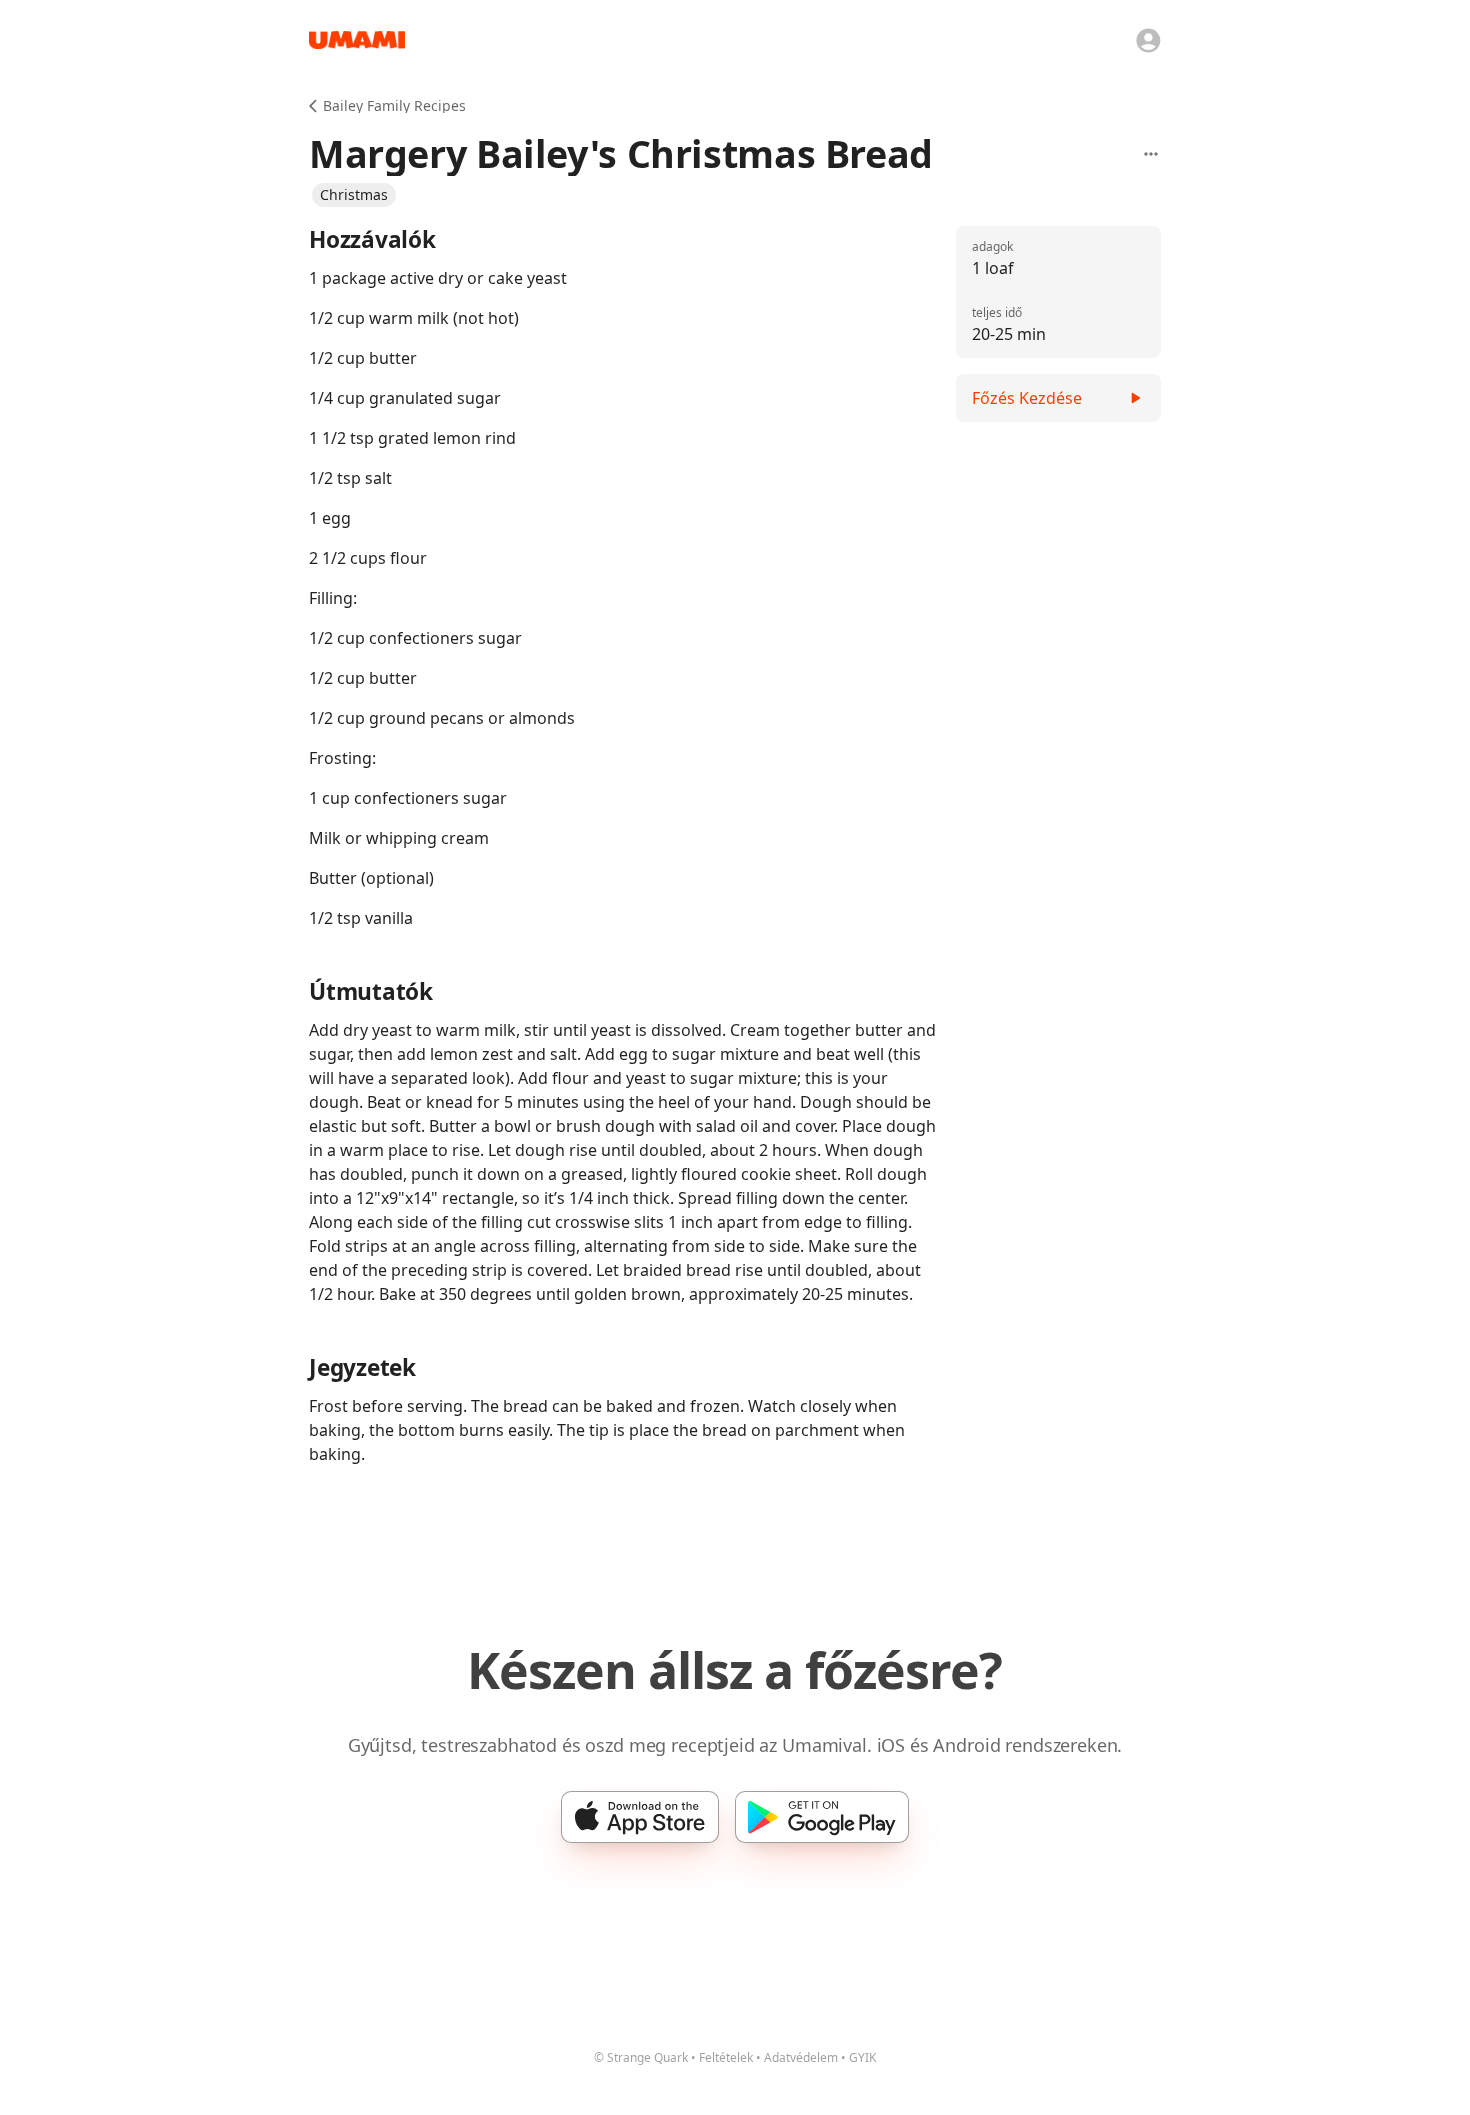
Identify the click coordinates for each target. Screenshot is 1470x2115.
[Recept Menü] (1151, 154)
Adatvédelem (801, 2057)
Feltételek (726, 2057)
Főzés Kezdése (1027, 398)
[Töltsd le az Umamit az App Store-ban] (640, 1817)
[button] (354, 195)
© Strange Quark (641, 2057)
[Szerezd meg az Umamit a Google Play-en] (822, 1817)
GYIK (862, 2057)
